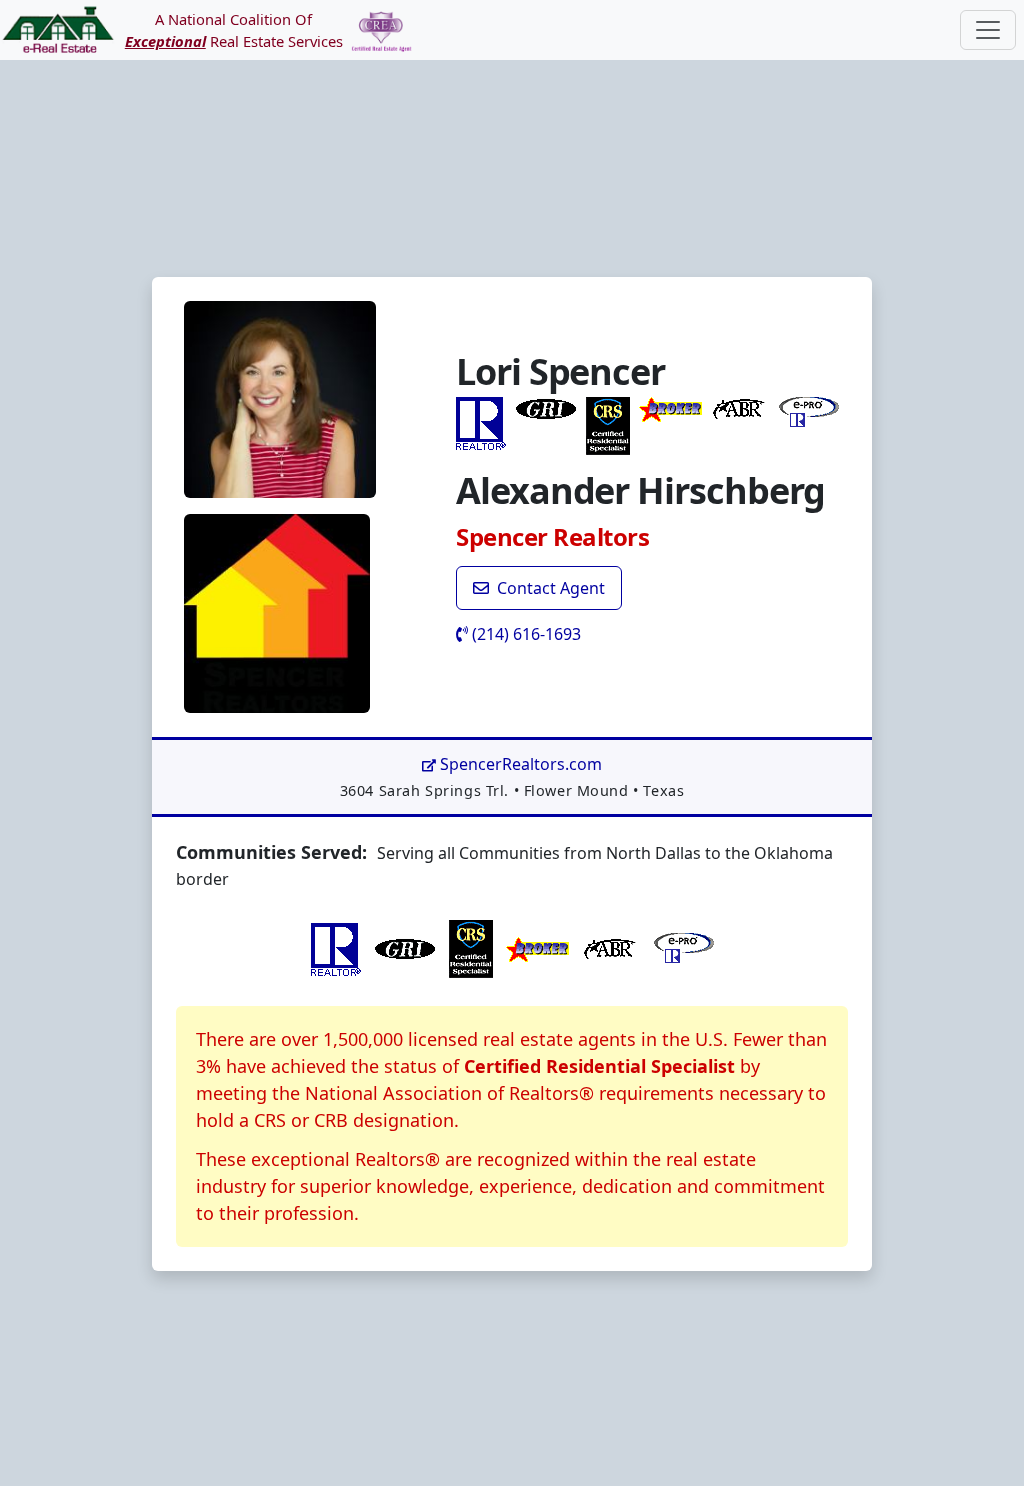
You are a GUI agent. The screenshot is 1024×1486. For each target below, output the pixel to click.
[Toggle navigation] (988, 30)
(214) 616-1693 (524, 634)
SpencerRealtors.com (519, 764)
